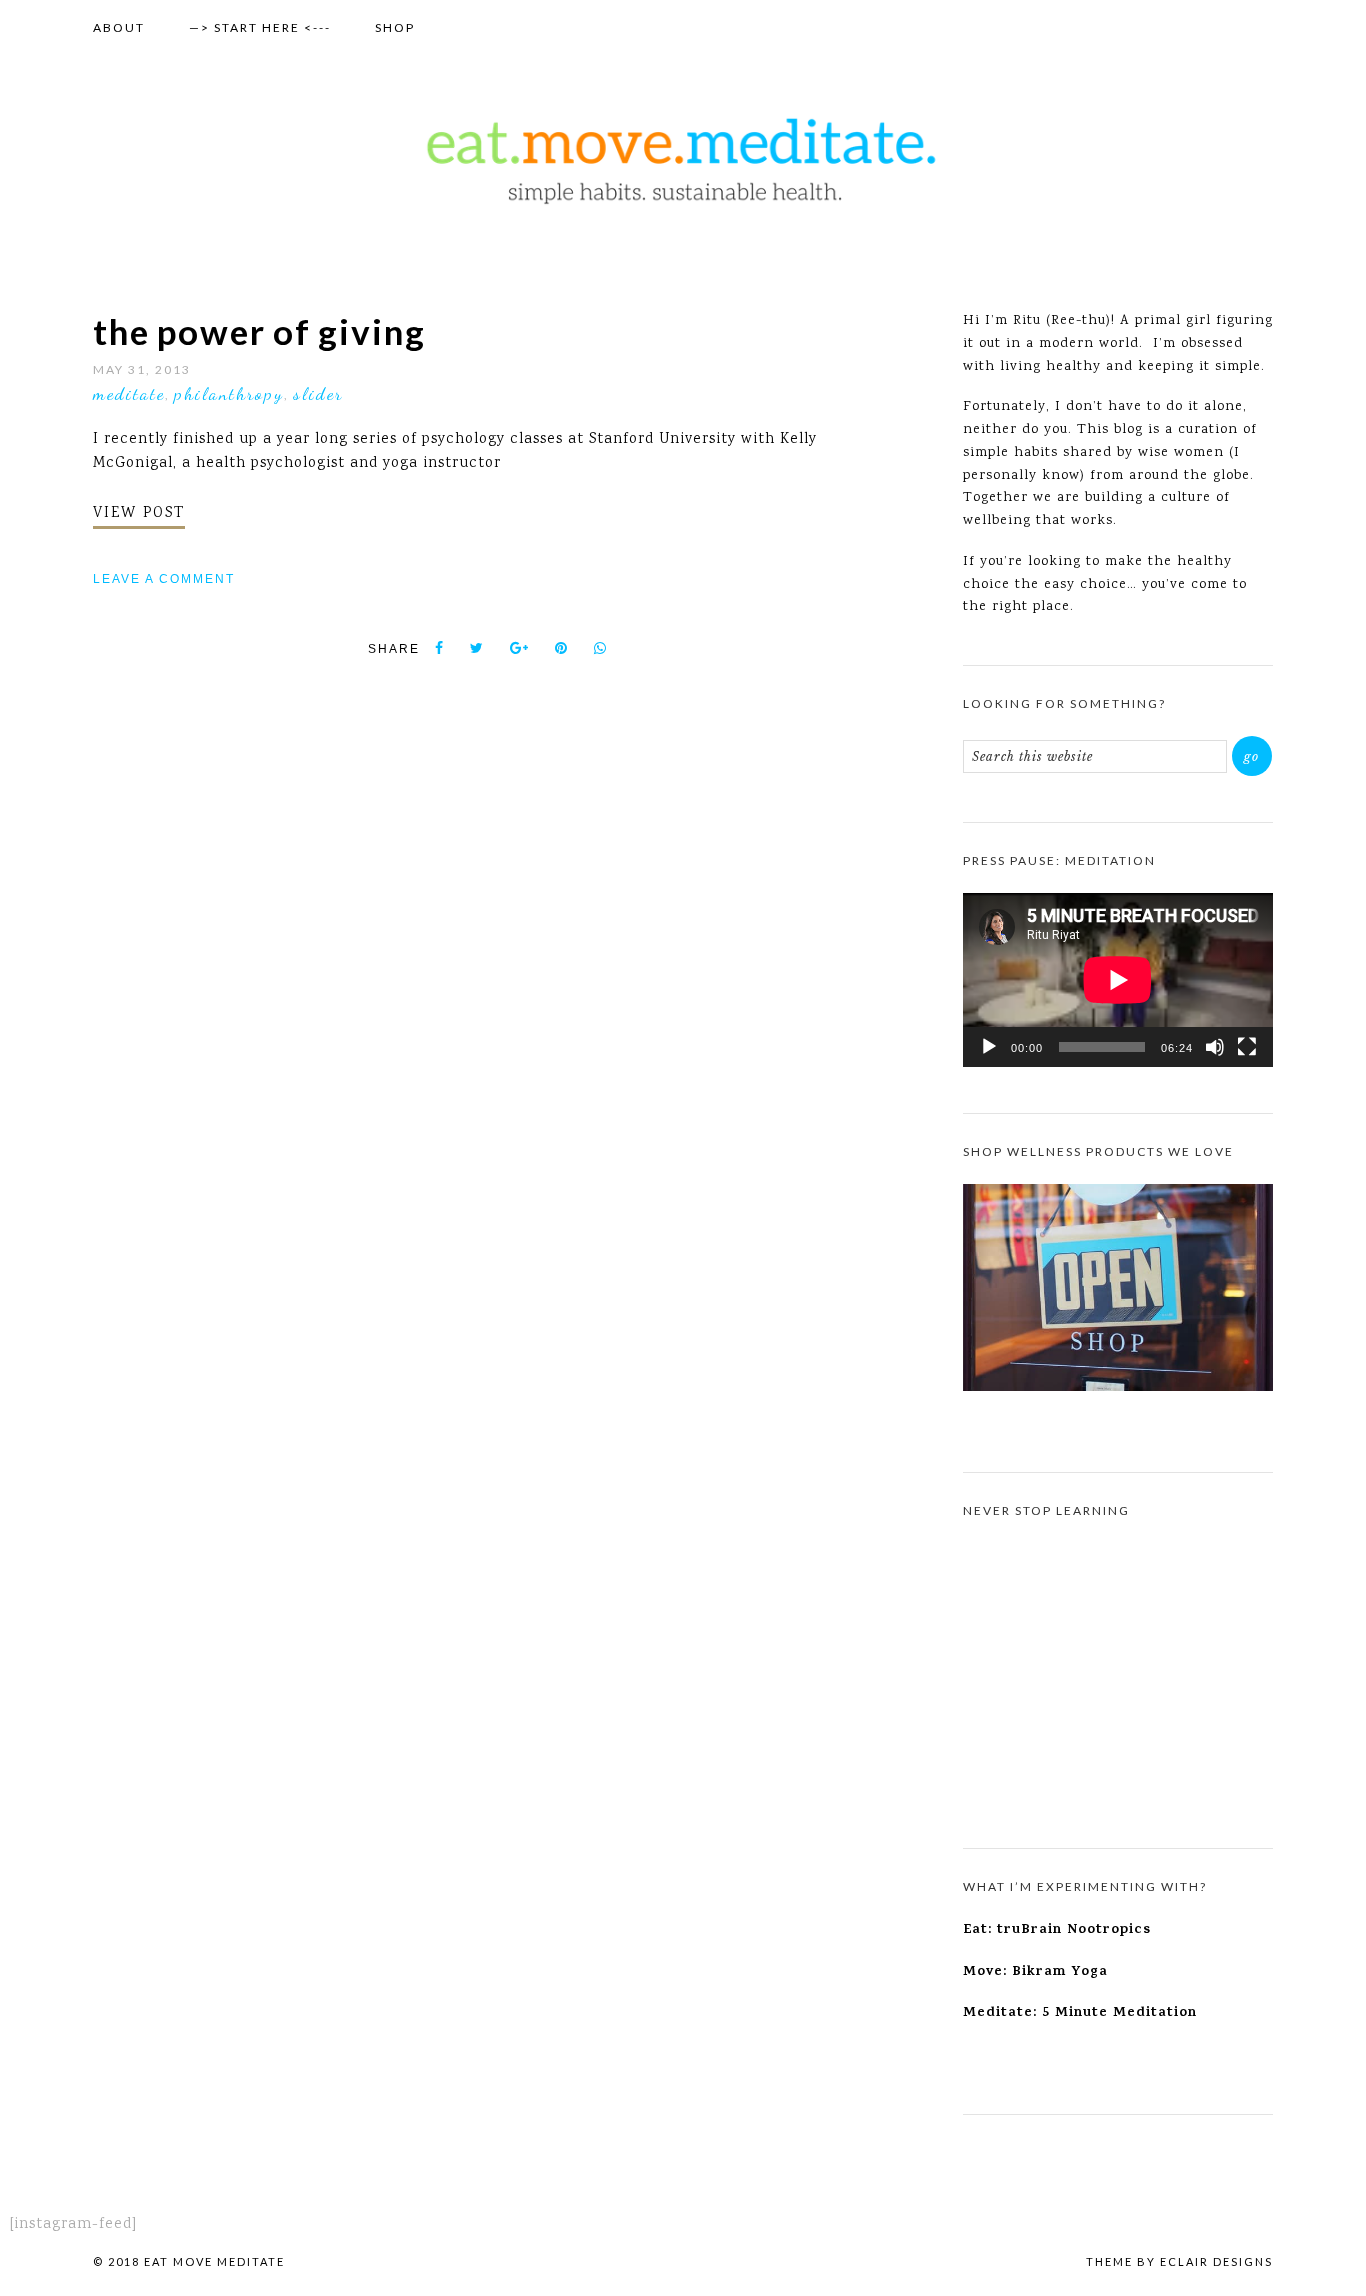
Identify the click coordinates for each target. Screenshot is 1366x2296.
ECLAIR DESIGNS (1216, 2261)
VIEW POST (139, 514)
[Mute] (1215, 1047)
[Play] (989, 1047)
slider (318, 393)
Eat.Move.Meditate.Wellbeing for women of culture (683, 161)
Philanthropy (229, 393)
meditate (129, 393)
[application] (1118, 980)
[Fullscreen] (1247, 1047)
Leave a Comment (164, 579)
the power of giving (259, 331)
